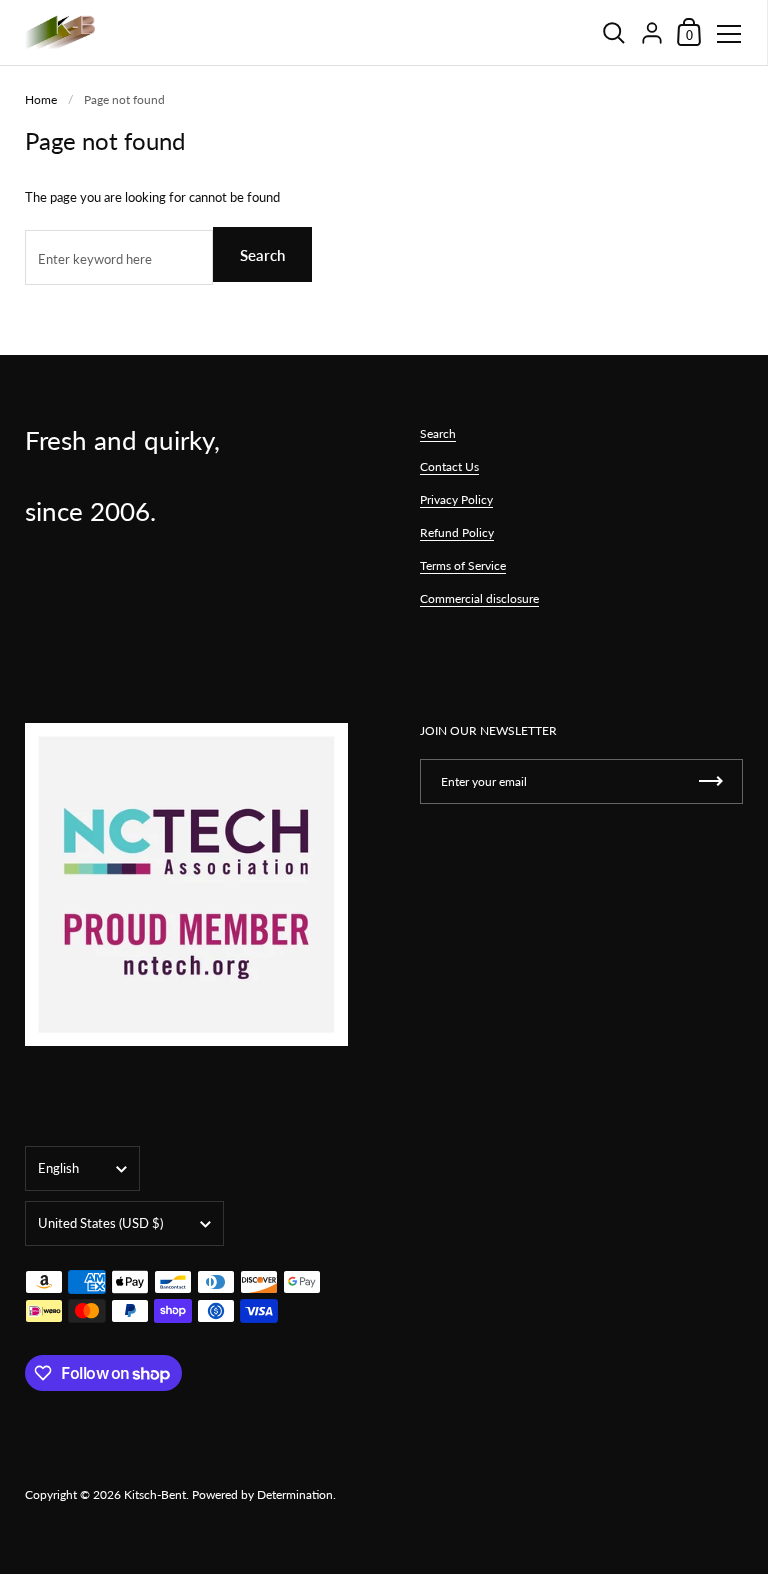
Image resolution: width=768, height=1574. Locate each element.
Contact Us (449, 466)
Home (41, 99)
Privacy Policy (456, 499)
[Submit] (711, 781)
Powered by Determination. (264, 1494)
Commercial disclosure (479, 598)
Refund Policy (457, 532)
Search (262, 255)
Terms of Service (463, 565)
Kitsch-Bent (155, 1494)
